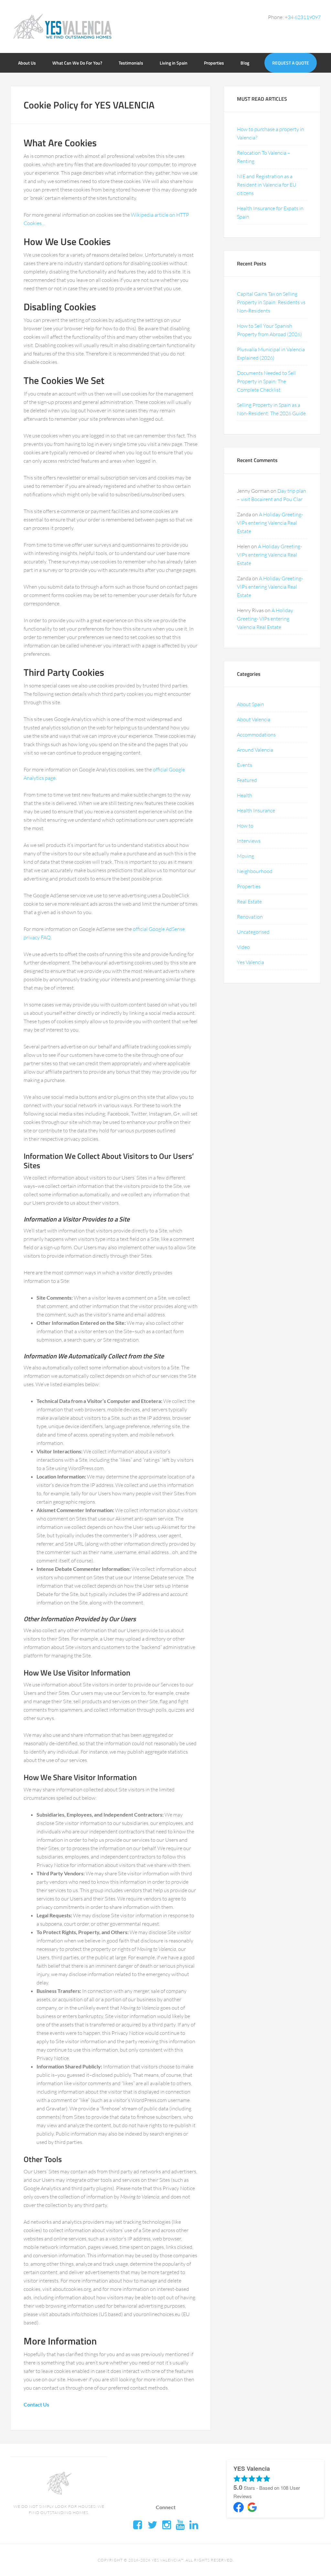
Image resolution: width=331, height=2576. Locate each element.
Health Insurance (256, 810)
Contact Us (36, 2404)
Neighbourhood (255, 871)
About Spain (251, 704)
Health (245, 795)
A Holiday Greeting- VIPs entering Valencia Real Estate (270, 523)
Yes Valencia (251, 962)
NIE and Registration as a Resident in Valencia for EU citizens (267, 185)
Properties (249, 886)
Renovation (250, 917)
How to (245, 826)
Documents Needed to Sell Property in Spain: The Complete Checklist (266, 381)
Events (245, 765)
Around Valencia (255, 750)
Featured (247, 780)
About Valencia (254, 719)
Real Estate (249, 902)
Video (243, 947)
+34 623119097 (303, 17)
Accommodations (256, 735)
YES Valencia (62, 26)
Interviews (249, 841)
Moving (246, 856)
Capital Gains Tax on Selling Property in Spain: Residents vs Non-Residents (271, 302)
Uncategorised (253, 932)
